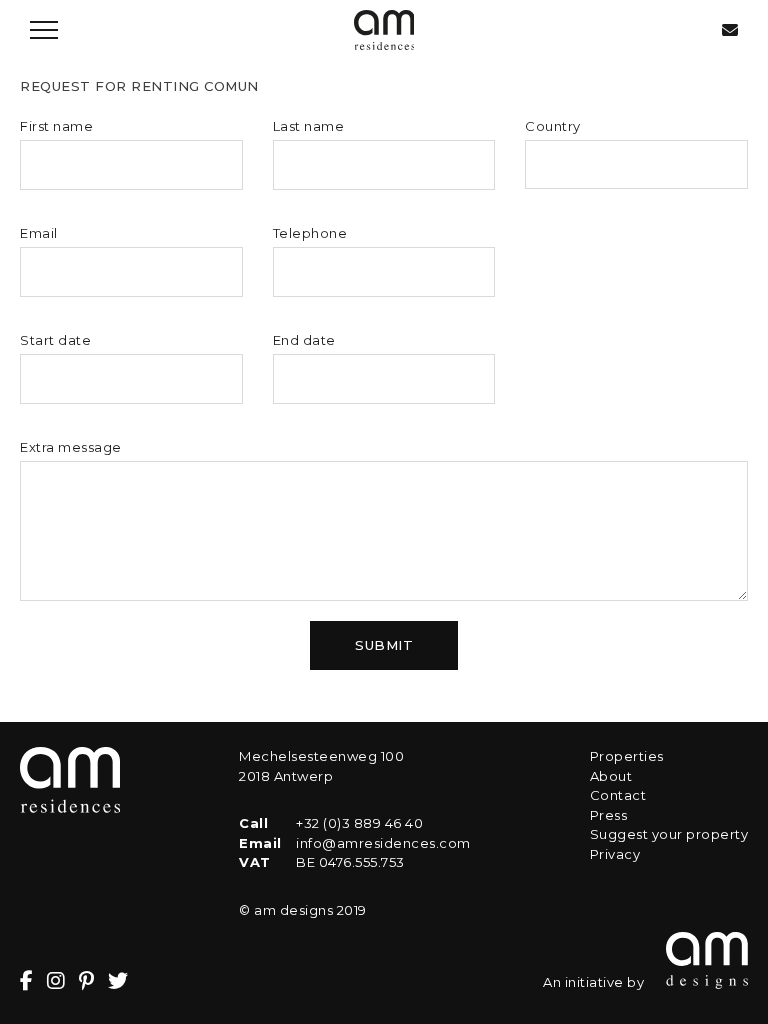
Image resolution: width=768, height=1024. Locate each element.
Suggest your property (669, 834)
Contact (618, 795)
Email (39, 233)
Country (553, 126)
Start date (55, 340)
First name (56, 126)
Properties (627, 756)
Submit (384, 645)
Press (609, 815)
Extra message (71, 447)
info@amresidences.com (383, 843)
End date (304, 340)
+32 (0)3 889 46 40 (359, 823)
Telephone (310, 233)
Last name (309, 126)
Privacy (615, 854)
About (611, 776)
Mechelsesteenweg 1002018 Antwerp (321, 766)
